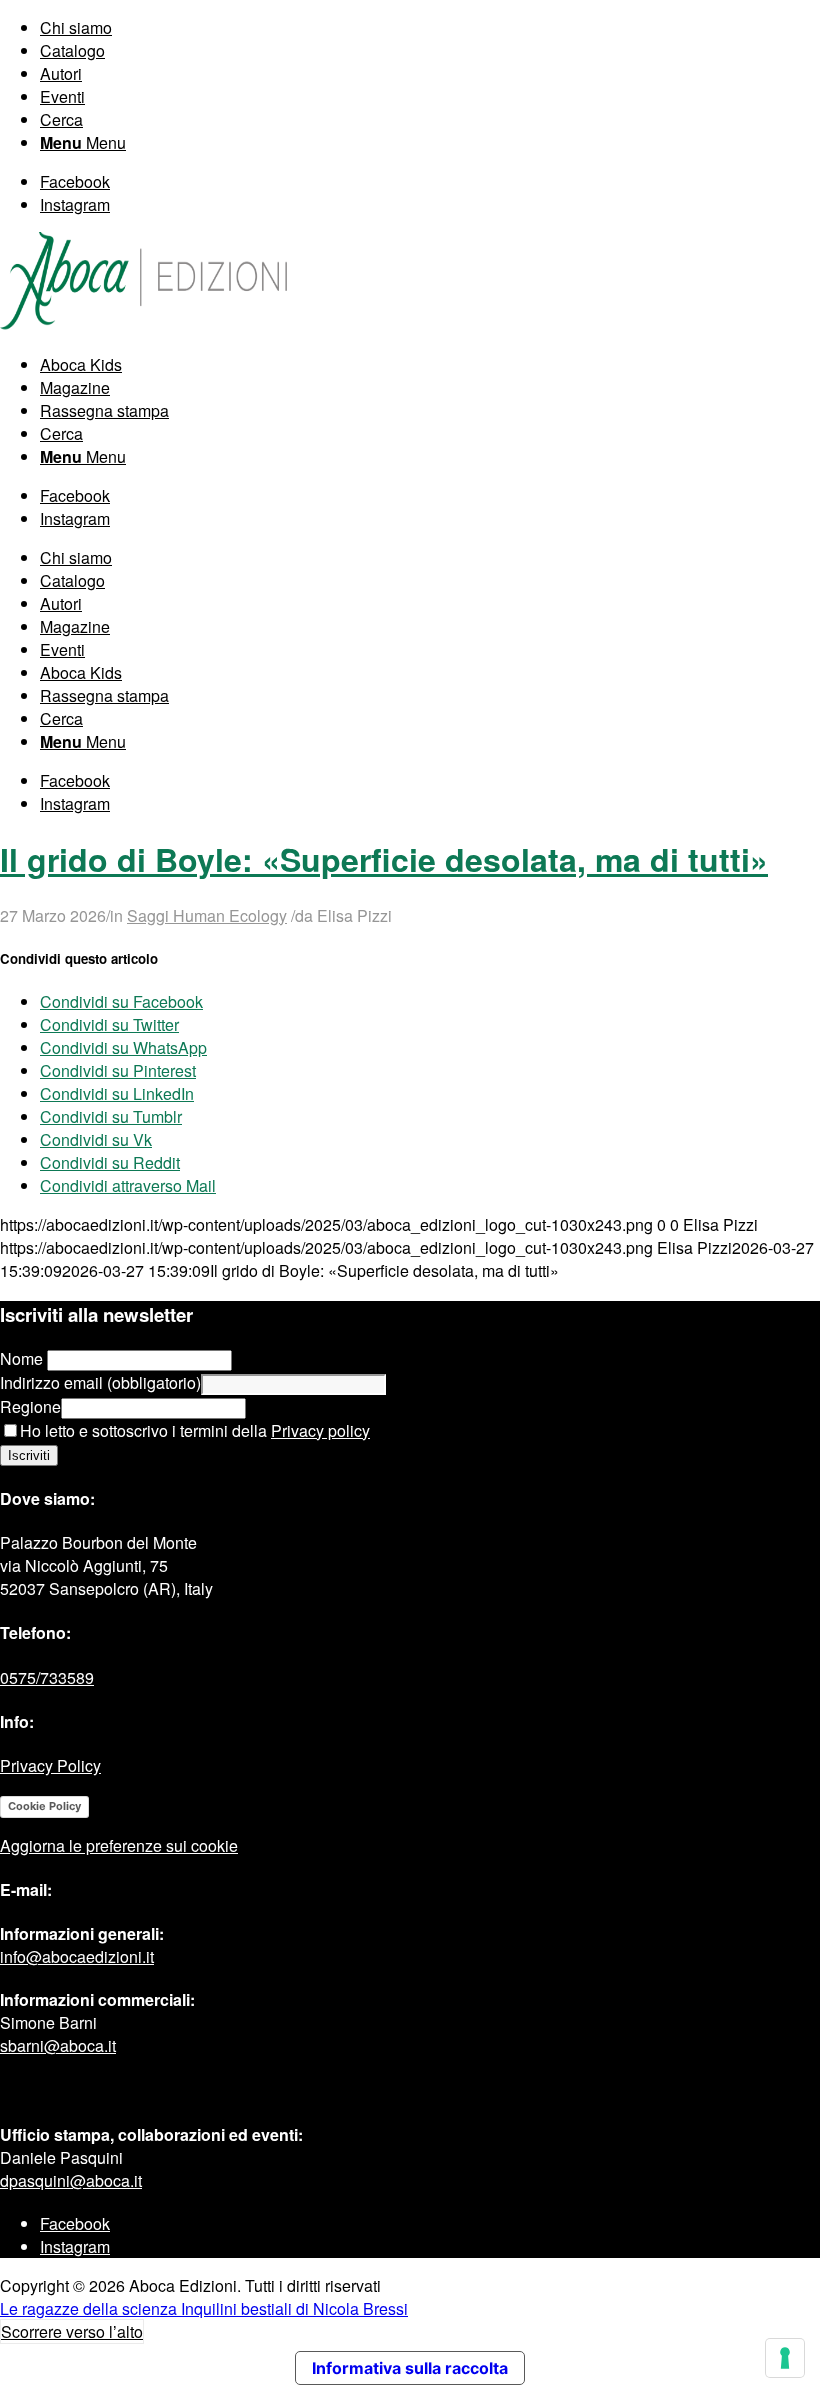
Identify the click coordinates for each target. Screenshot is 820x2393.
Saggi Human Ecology (207, 915)
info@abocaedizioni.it (77, 1956)
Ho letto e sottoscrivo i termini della (195, 1430)
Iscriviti (29, 1455)
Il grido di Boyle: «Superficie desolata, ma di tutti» (384, 859)
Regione (30, 1406)
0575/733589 (47, 1677)
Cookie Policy (44, 1806)
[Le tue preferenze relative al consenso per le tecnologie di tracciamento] (785, 2358)
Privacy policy (320, 1430)
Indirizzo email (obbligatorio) (100, 1382)
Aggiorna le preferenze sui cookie (119, 1845)
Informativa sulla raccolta (410, 2368)
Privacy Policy (50, 1765)
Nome (23, 1358)
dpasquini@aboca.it (71, 2180)
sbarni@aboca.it (58, 2045)
